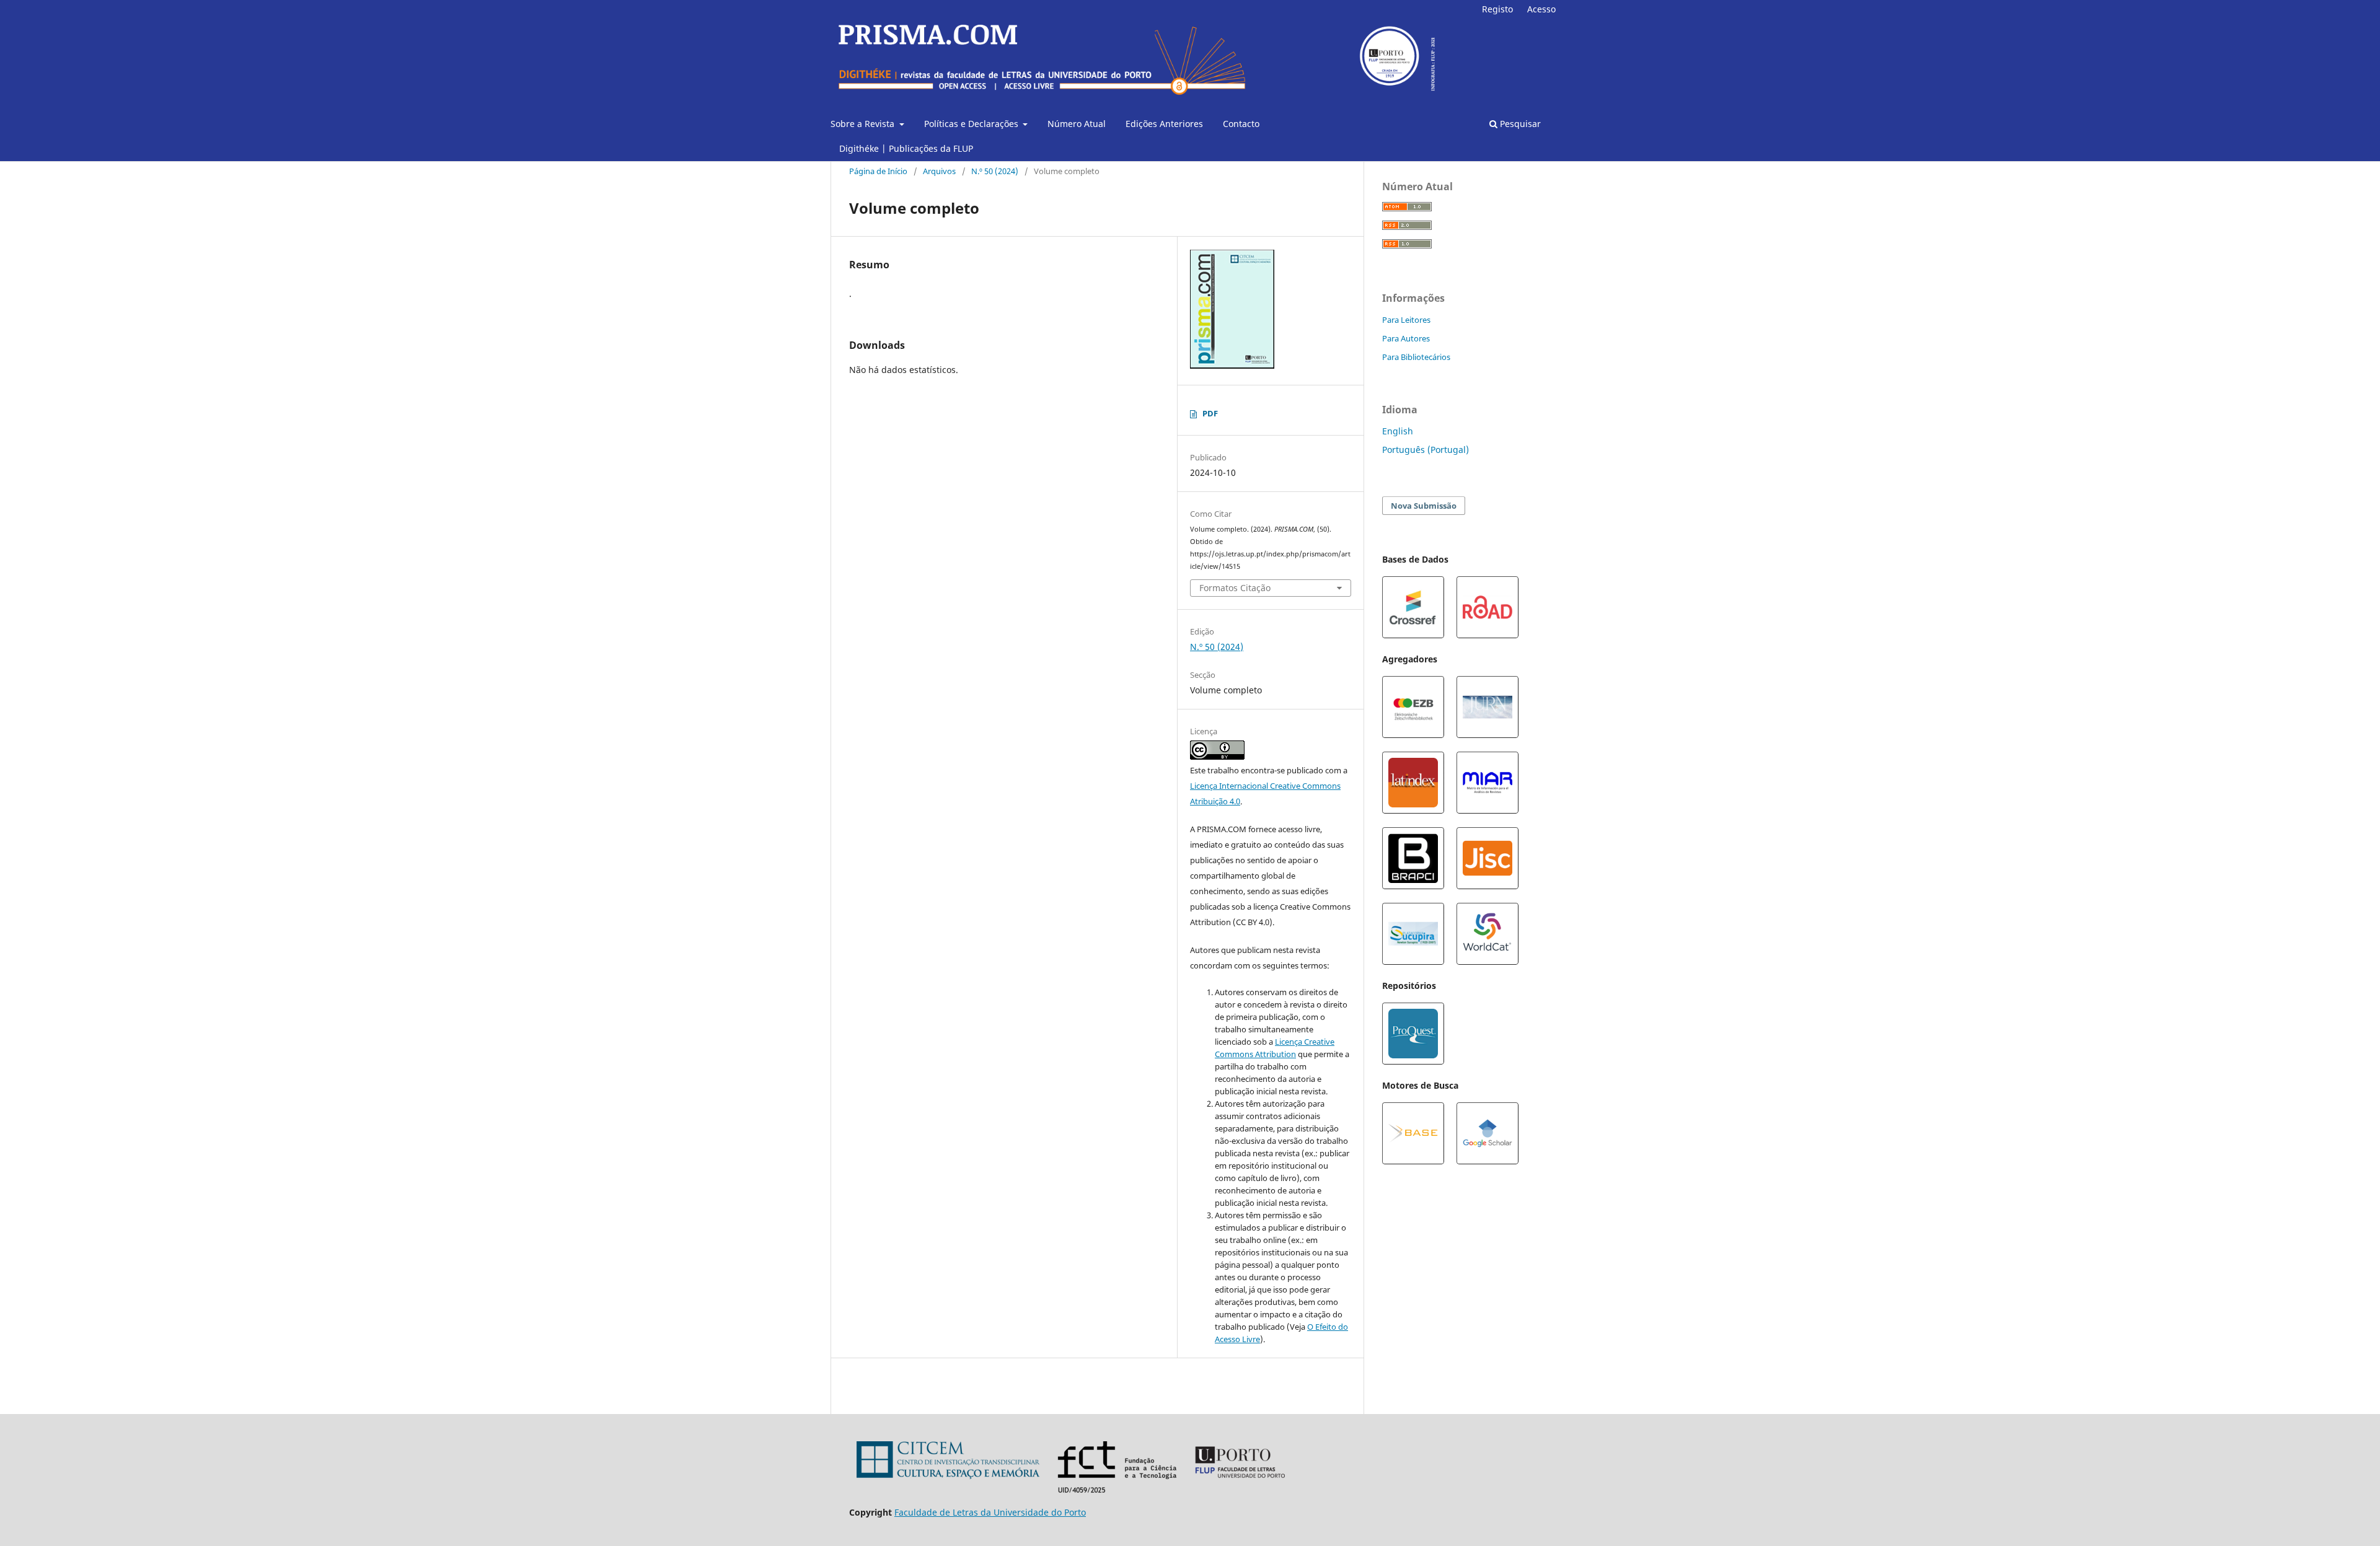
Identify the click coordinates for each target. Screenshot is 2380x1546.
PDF (1210, 413)
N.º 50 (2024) (995, 171)
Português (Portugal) (1426, 450)
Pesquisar (1519, 124)
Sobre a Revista (864, 124)
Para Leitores (1406, 320)
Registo (1497, 9)
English (1398, 431)
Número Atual (1077, 124)
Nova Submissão (1424, 506)
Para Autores (1406, 338)
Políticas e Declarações (972, 124)
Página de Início (878, 171)
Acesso (1541, 9)
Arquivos (939, 171)
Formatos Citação (1235, 588)
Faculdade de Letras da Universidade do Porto (990, 1512)
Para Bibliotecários (1416, 357)
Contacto (1241, 124)
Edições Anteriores (1164, 124)
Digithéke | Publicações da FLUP (906, 148)
